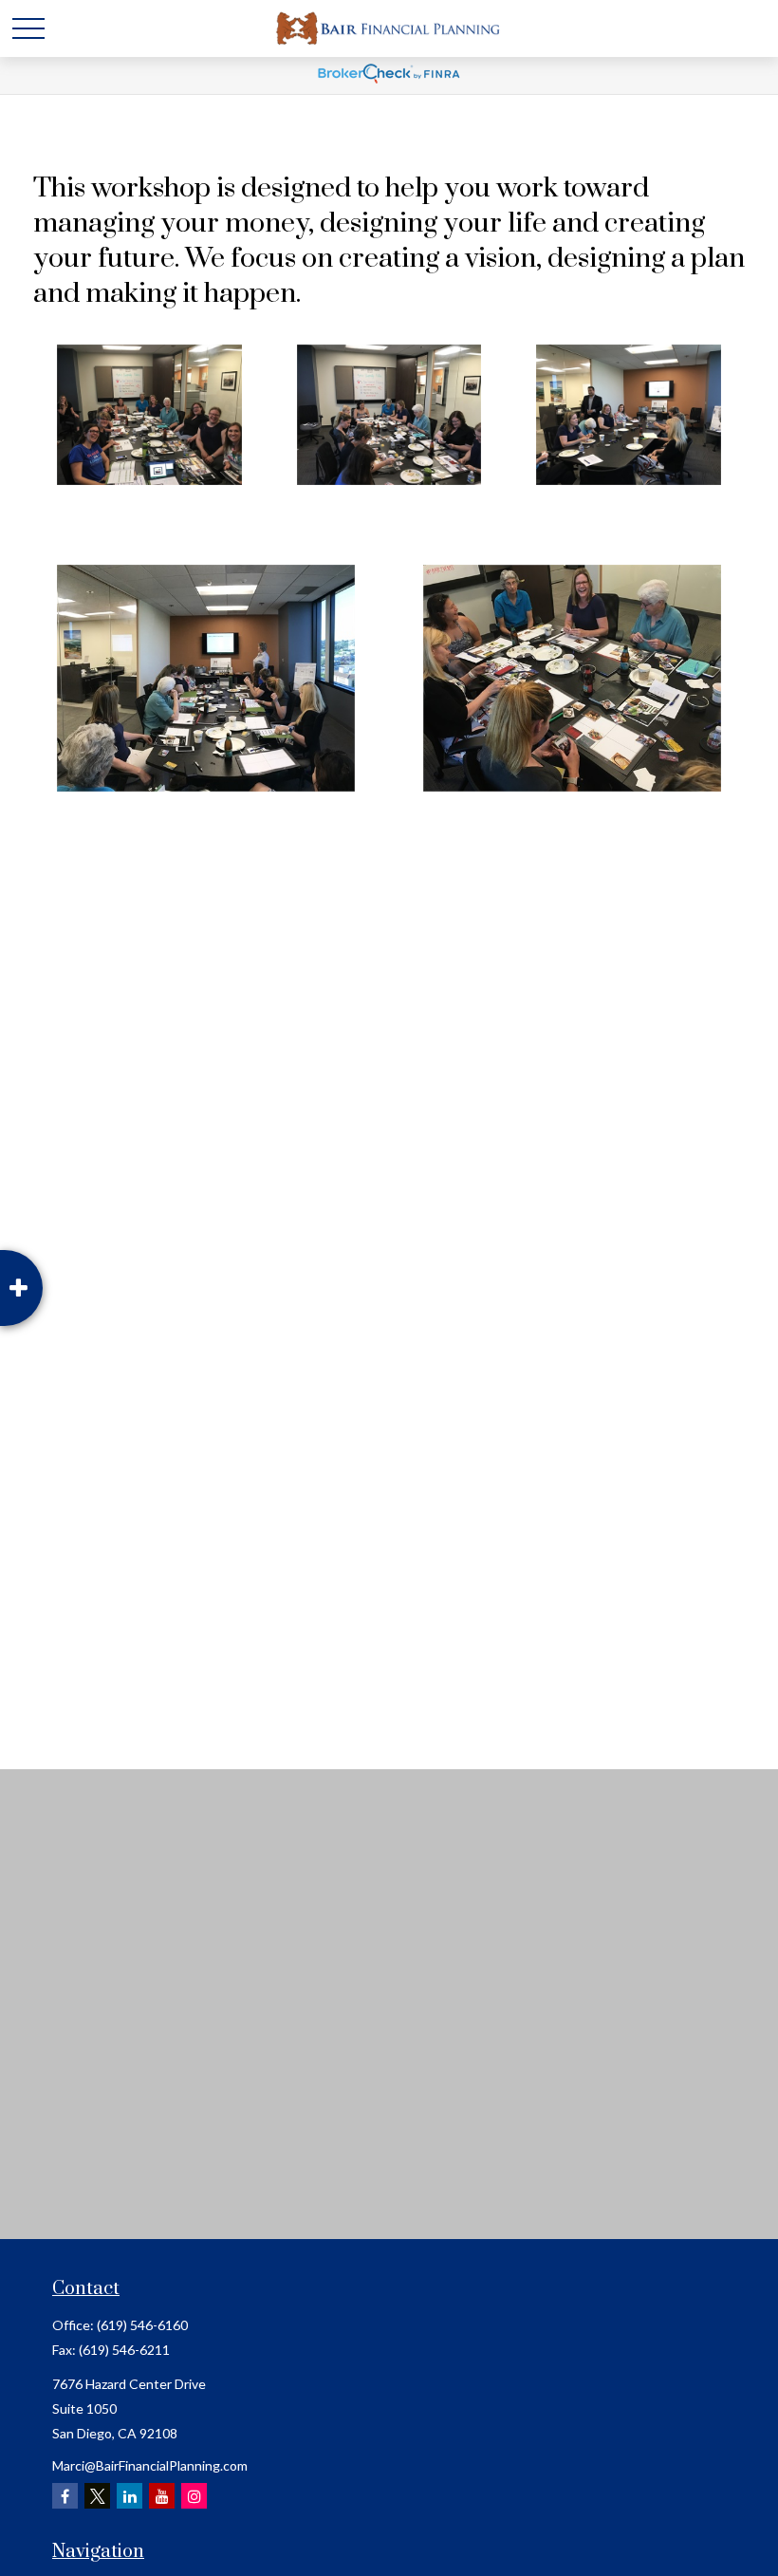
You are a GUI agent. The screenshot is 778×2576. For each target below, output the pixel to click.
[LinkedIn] (130, 2496)
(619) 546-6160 (142, 2325)
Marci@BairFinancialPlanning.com (150, 2465)
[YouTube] (162, 2496)
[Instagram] (194, 2496)
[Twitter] (97, 2496)
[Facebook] (65, 2496)
